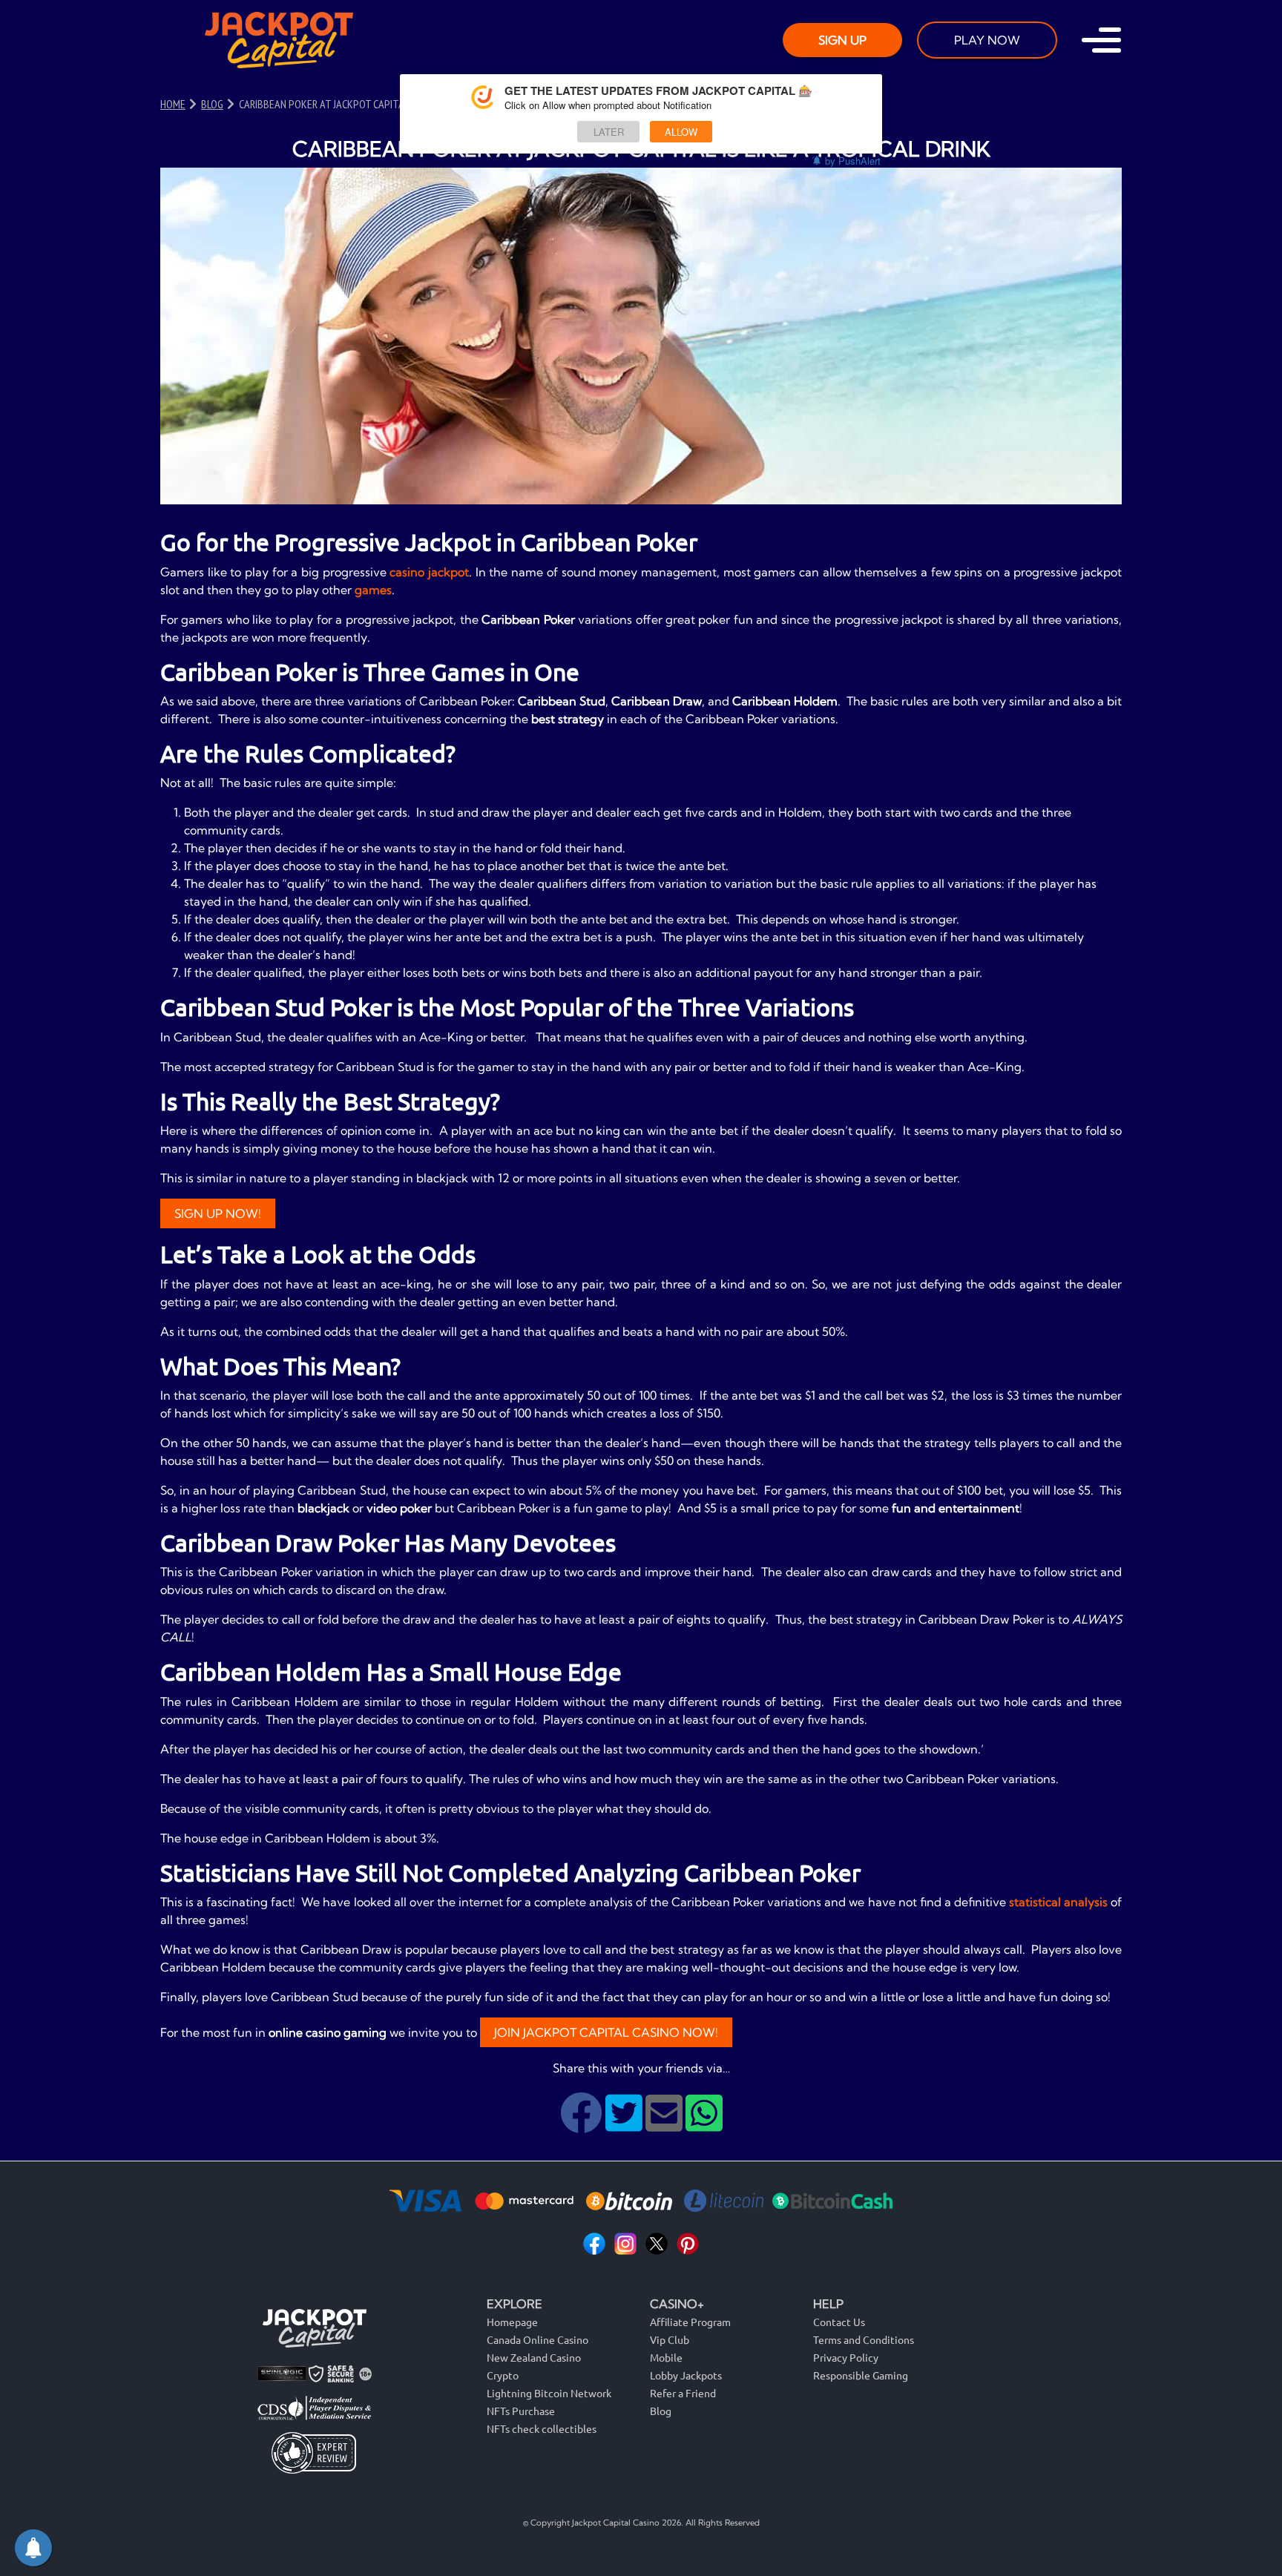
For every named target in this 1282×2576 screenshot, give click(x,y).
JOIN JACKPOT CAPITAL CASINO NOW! (606, 2032)
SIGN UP (842, 40)
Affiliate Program (690, 2322)
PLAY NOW (987, 40)
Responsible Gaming (861, 2375)
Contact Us (839, 2322)
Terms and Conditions (864, 2339)
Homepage (512, 2322)
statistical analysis (1058, 1902)
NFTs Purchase (521, 2411)
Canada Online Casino (538, 2339)
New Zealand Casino (534, 2357)
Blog (661, 2411)
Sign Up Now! (218, 1213)
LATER (609, 132)
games (373, 590)
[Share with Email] (665, 2124)
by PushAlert (853, 161)
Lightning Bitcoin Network (549, 2393)
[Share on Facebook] (583, 2124)
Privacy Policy (846, 2357)
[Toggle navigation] (1101, 40)
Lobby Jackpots (686, 2375)
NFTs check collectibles (542, 2428)
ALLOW (681, 132)
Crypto (503, 2375)
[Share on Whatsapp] (704, 2124)
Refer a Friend (683, 2393)
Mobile (666, 2357)
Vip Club (670, 2339)
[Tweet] (625, 2124)
